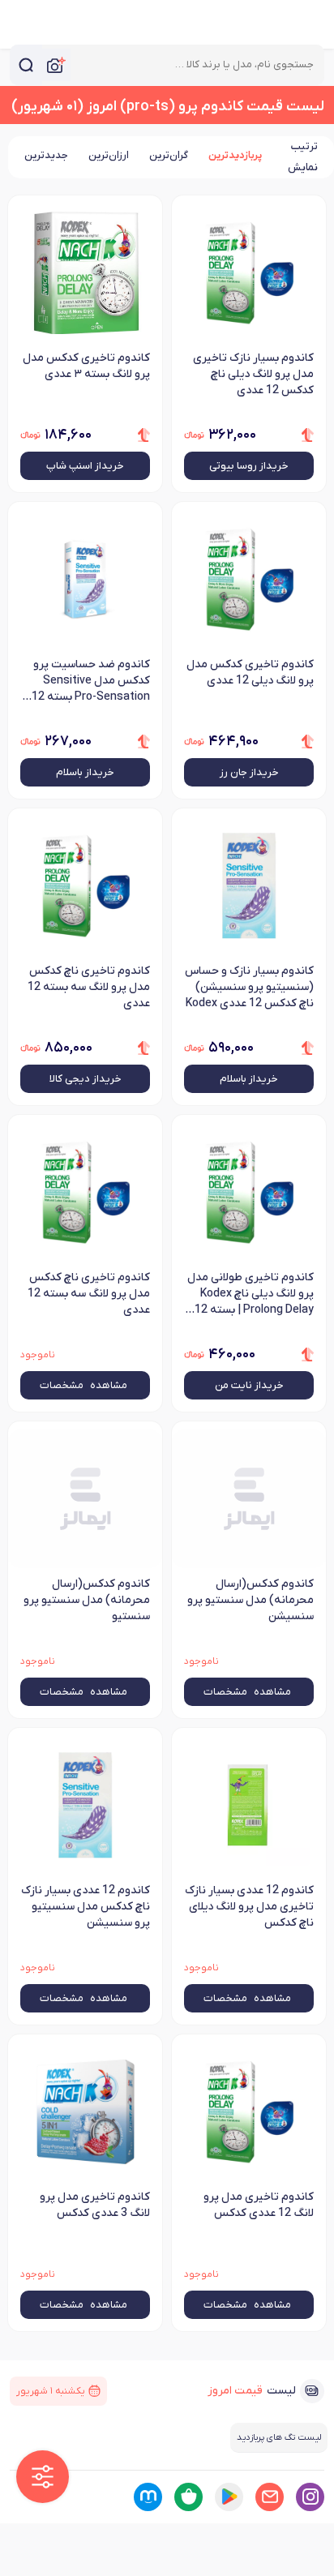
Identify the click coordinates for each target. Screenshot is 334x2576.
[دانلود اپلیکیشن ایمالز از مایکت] (148, 2497)
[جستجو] (26, 65)
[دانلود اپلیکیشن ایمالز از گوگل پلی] (229, 2497)
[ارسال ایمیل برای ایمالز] (270, 2497)
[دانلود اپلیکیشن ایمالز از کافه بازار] (188, 2497)
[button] (43, 2477)
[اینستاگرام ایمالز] (310, 2497)
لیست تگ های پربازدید (279, 2437)
